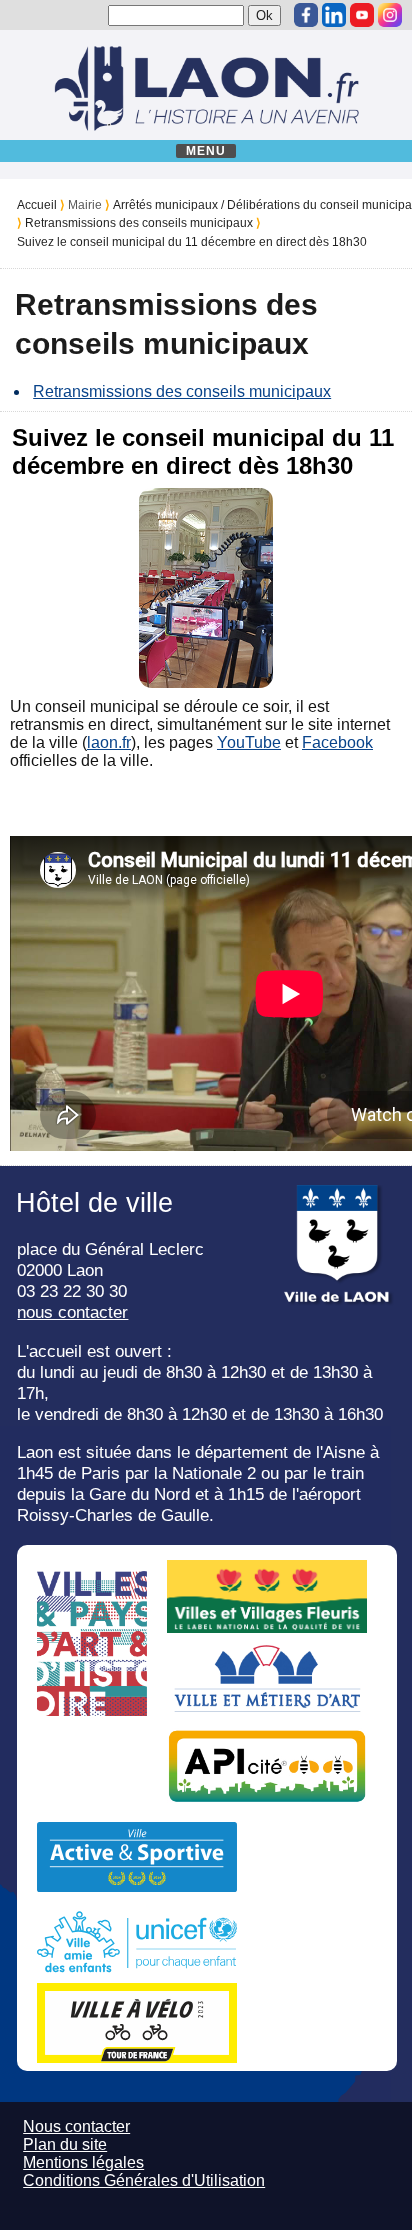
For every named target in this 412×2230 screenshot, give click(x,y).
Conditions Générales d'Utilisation (144, 2180)
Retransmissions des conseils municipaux (139, 223)
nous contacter (72, 1312)
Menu (206, 151)
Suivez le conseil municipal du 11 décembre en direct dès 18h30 (192, 242)
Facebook (337, 742)
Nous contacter (76, 2126)
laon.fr (109, 742)
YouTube (249, 742)
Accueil (37, 205)
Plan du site (65, 2144)
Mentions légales (83, 2162)
